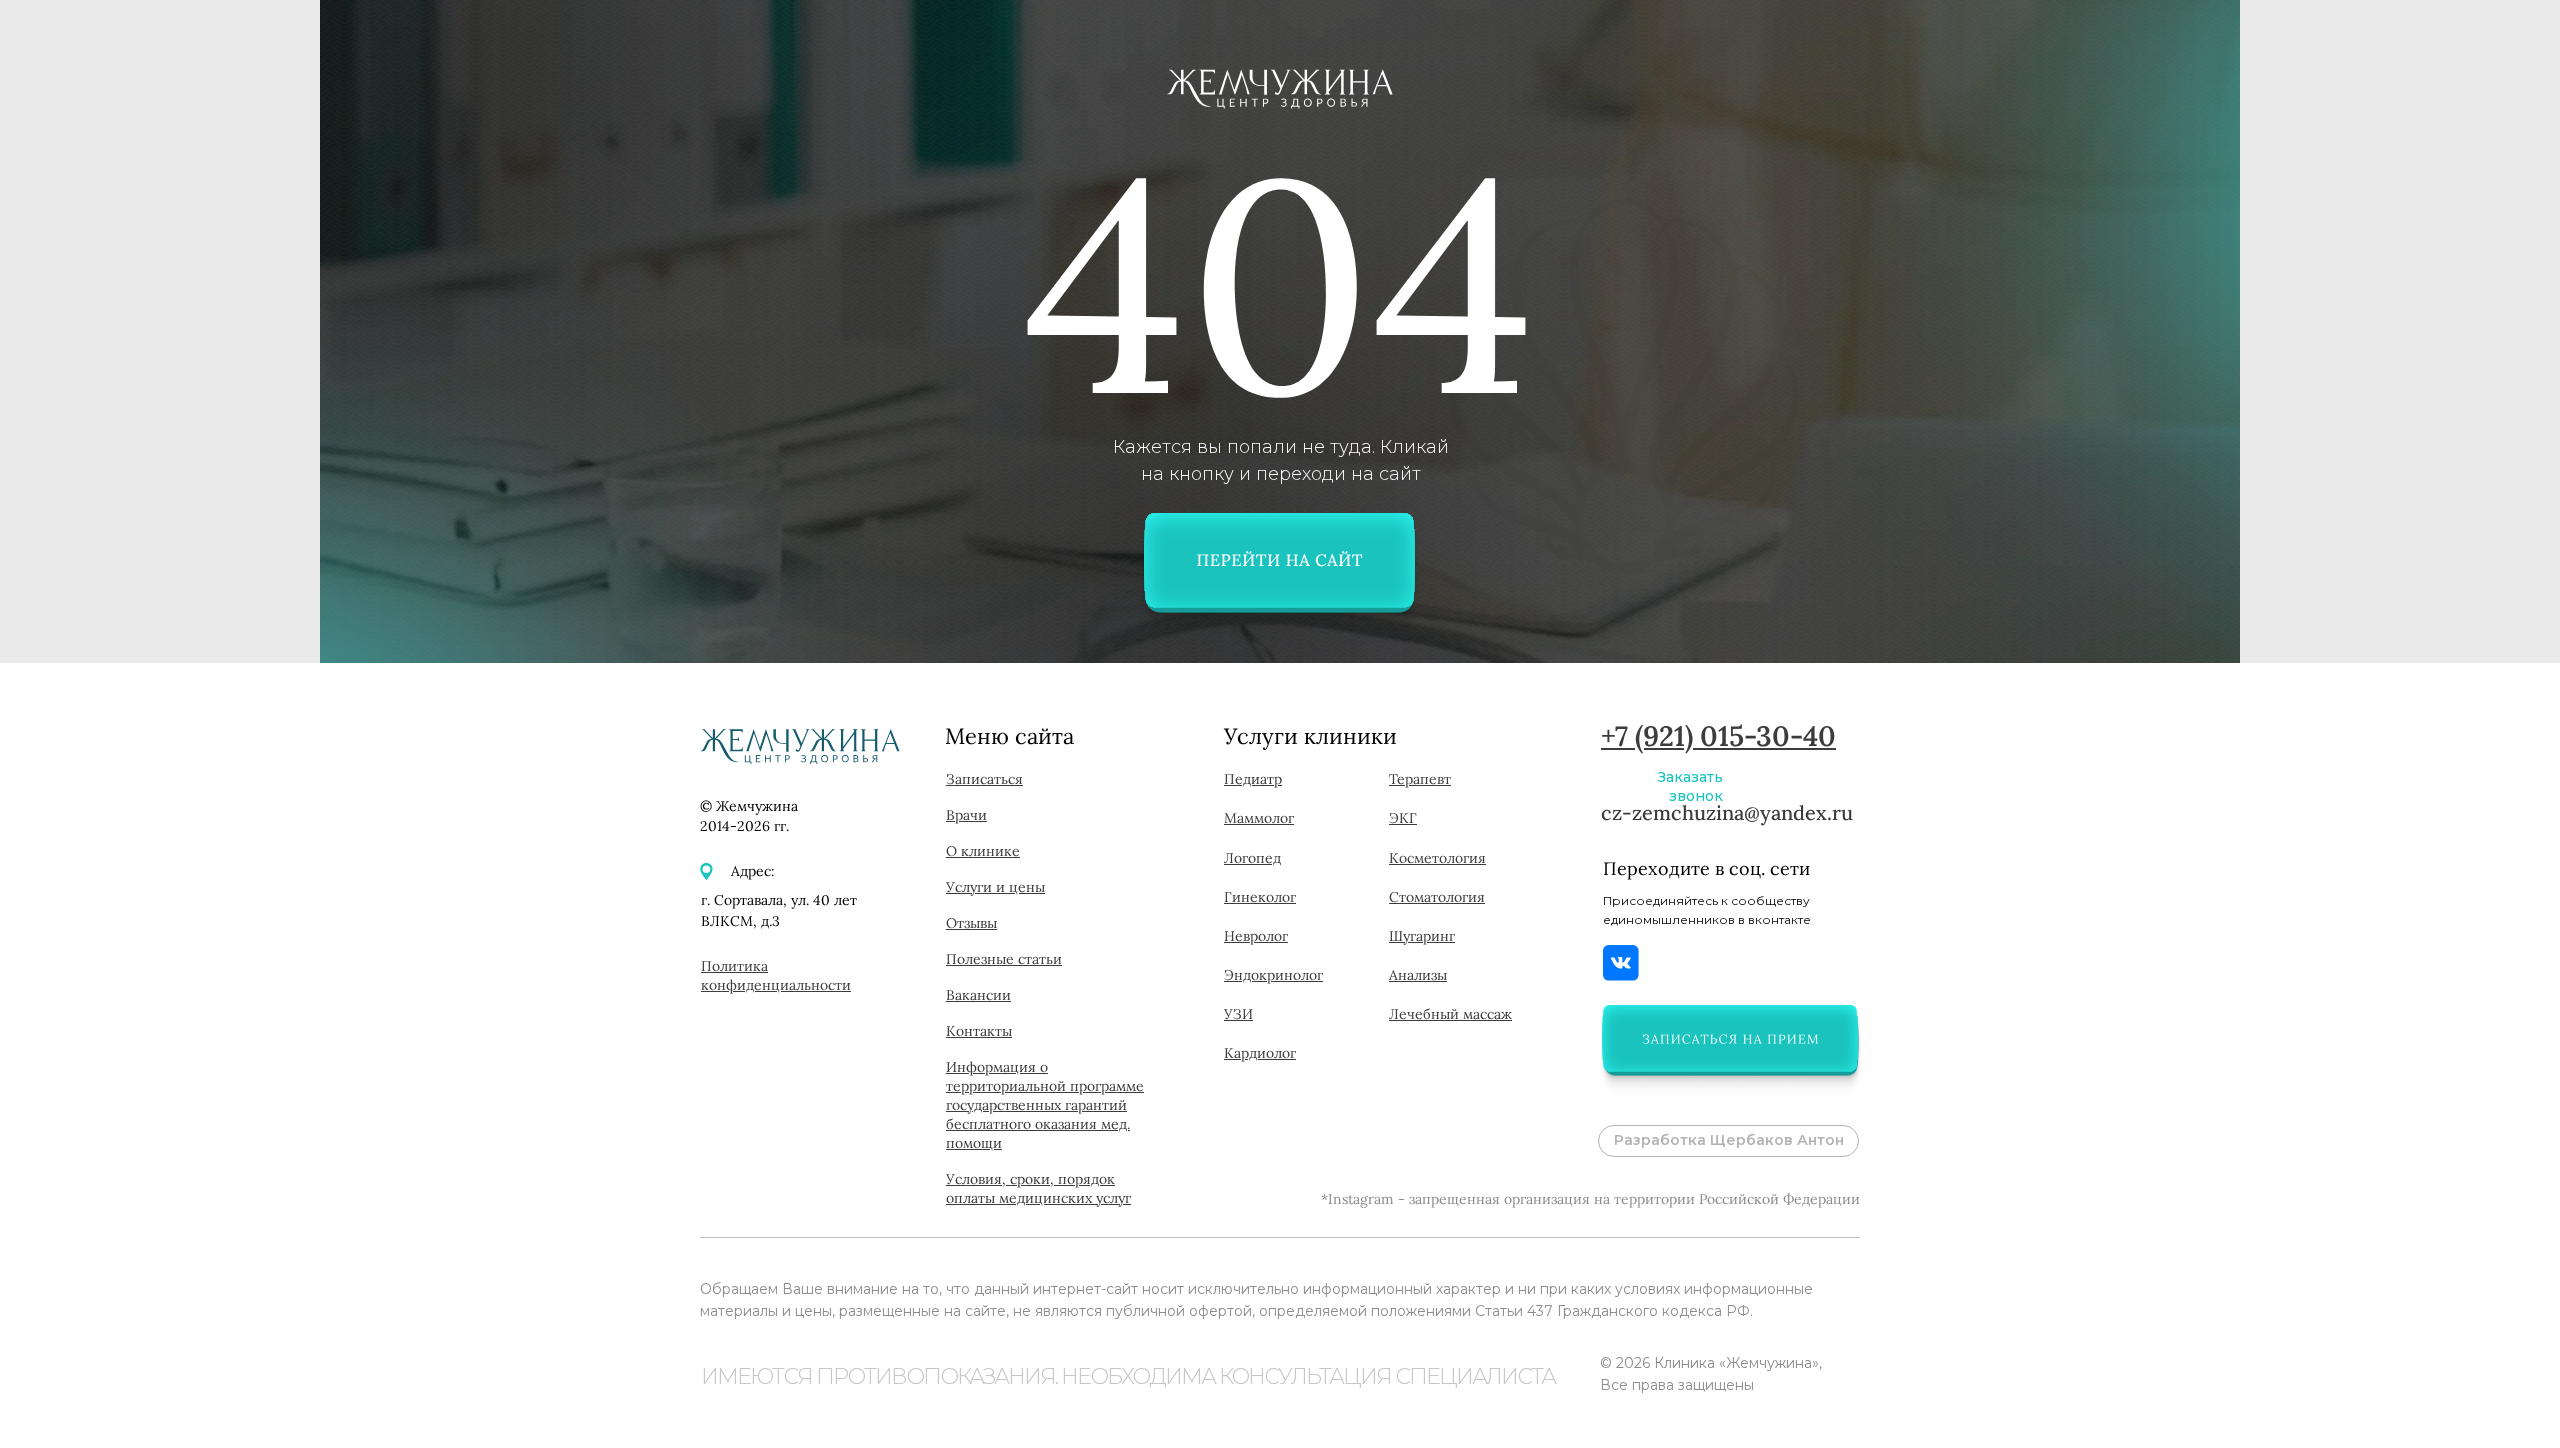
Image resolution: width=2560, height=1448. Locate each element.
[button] (1730, 1038)
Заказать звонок (1690, 786)
